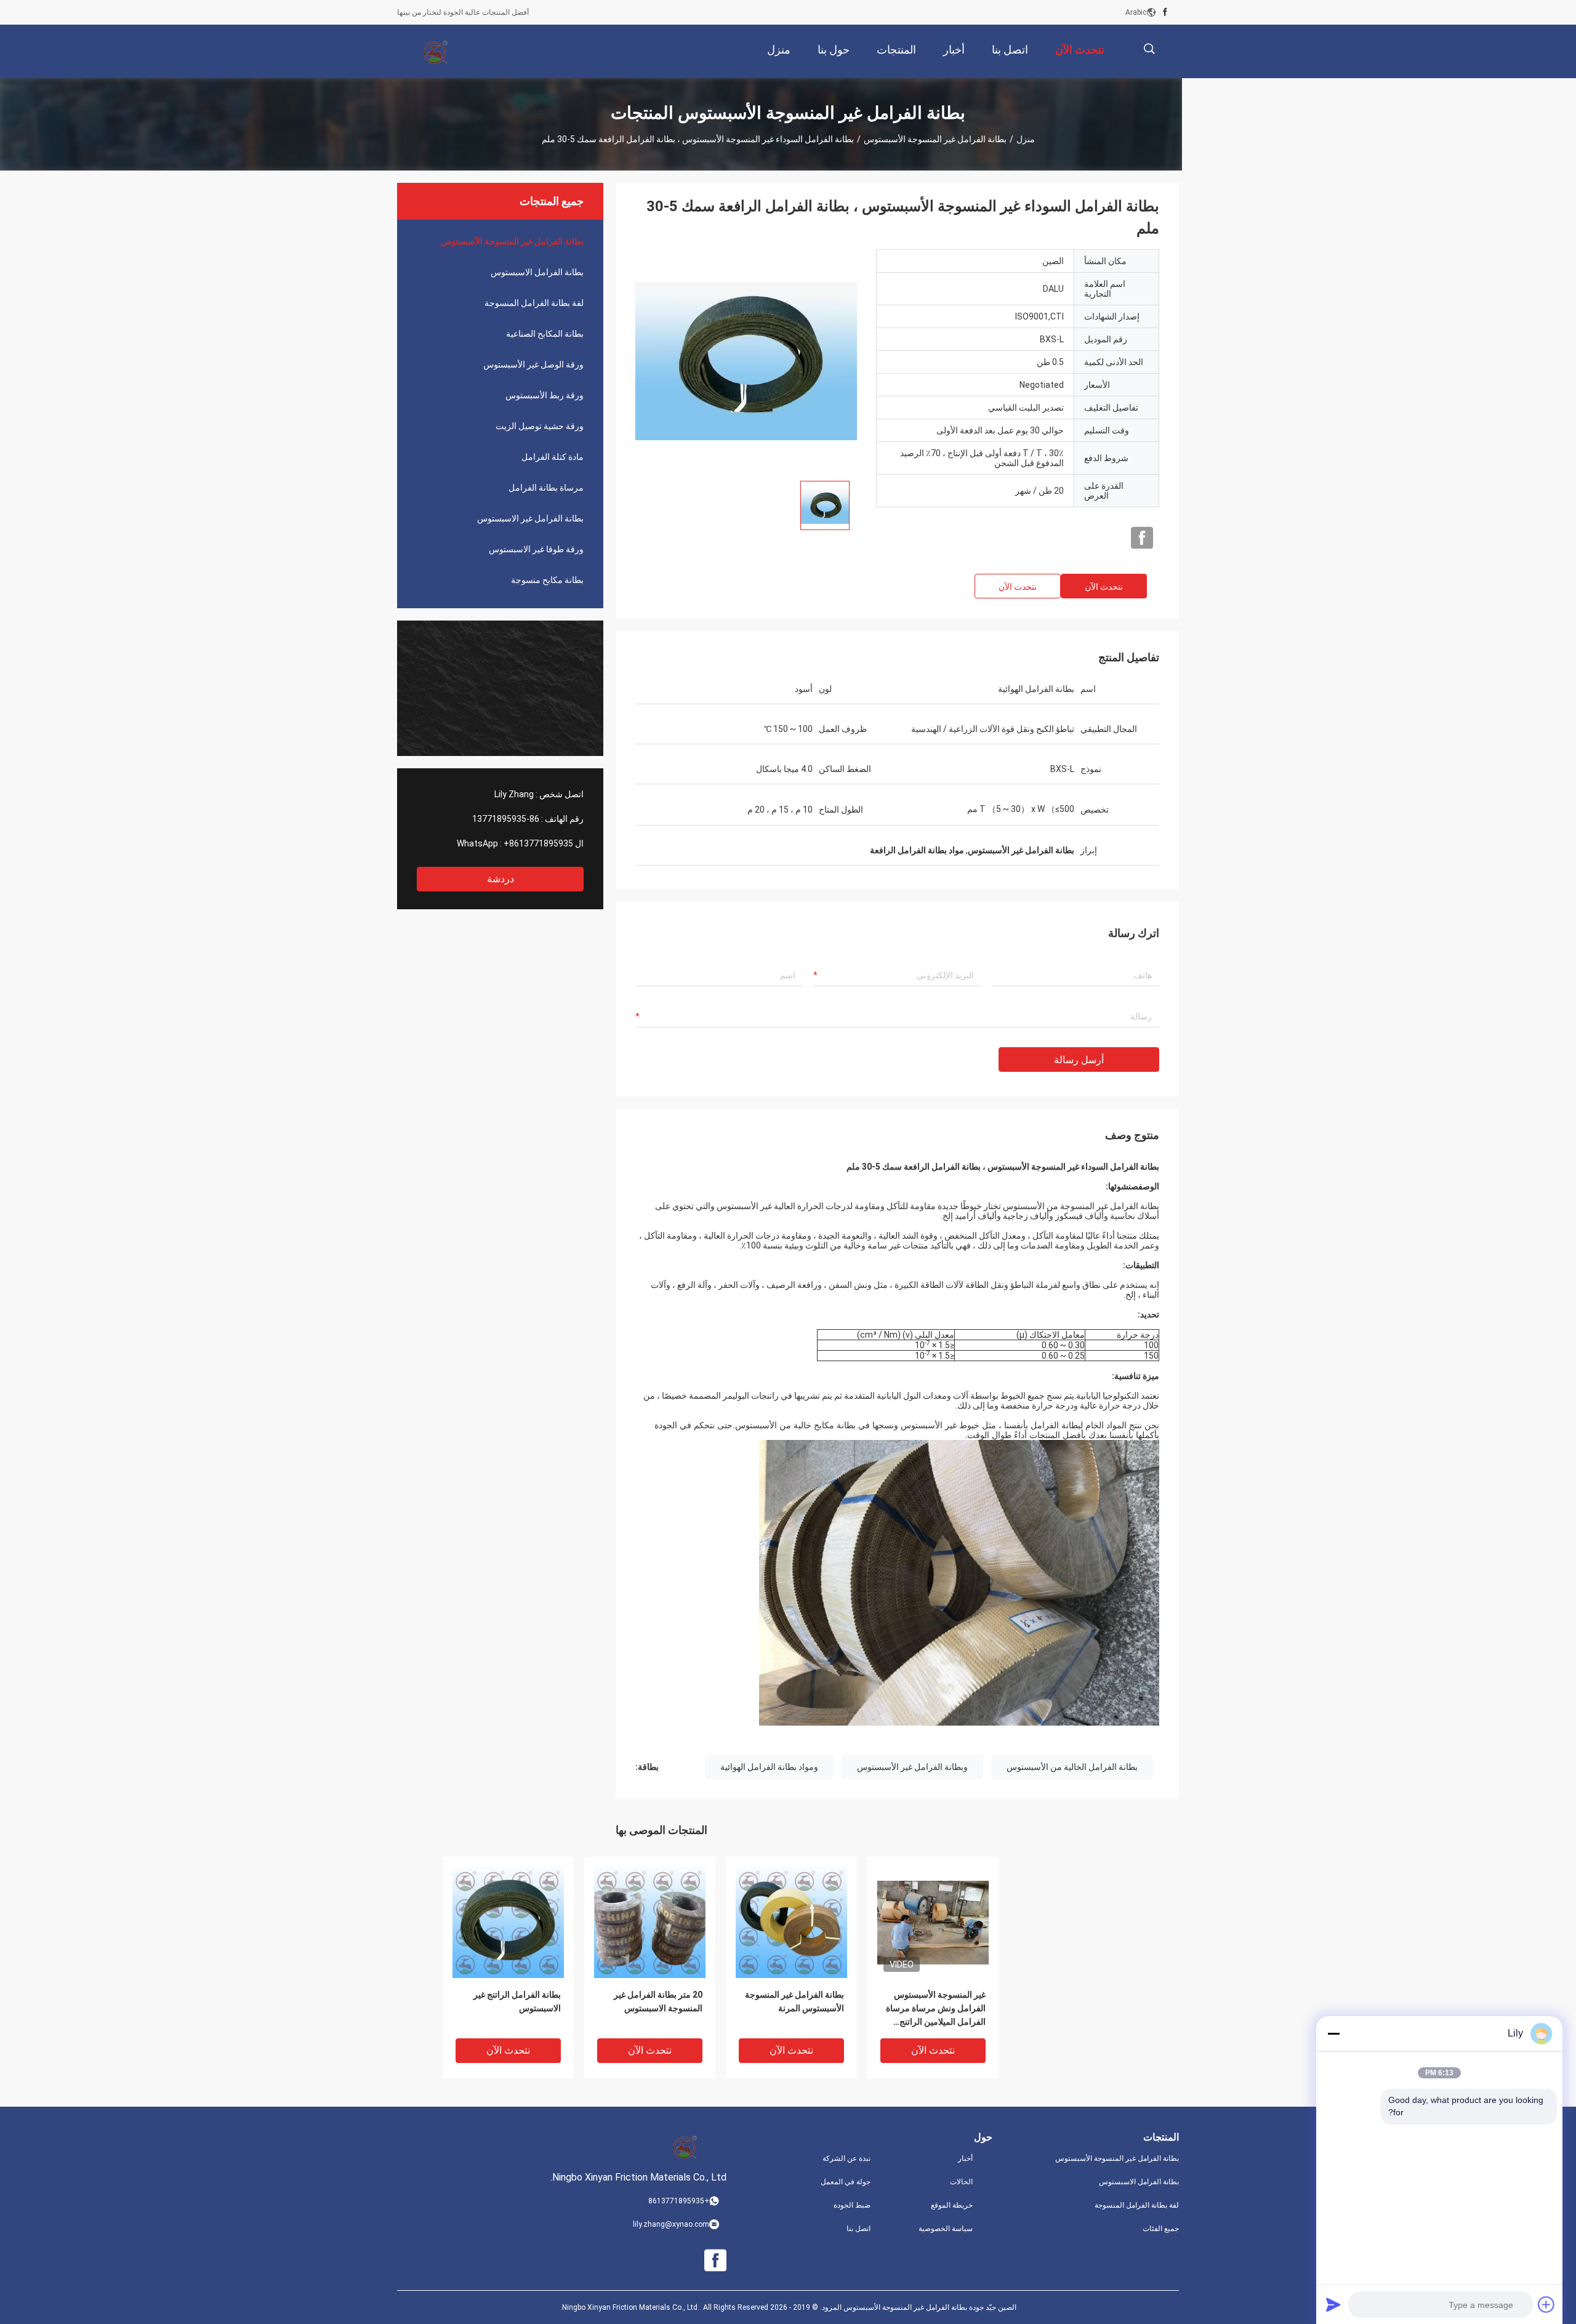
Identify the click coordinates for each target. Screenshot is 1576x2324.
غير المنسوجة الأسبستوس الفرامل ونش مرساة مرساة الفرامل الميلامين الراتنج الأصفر (936, 2009)
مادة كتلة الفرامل (553, 457)
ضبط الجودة (852, 2205)
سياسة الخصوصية (946, 2229)
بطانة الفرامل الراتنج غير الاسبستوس (517, 2001)
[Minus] (1333, 2033)
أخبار (965, 2158)
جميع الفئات (1161, 2229)
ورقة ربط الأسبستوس (545, 395)
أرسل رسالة (1079, 1060)
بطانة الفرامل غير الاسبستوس (530, 518)
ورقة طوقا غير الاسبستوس (536, 549)
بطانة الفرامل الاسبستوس (537, 272)
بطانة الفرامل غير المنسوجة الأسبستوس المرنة (794, 2001)
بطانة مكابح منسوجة (547, 580)
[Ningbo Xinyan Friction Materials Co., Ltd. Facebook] (1165, 12)
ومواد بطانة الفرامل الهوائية (769, 1767)
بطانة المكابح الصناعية (545, 334)
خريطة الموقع (952, 2205)
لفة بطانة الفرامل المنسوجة (534, 303)
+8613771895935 (538, 843)
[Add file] (1546, 2304)
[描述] (1149, 49)
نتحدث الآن (1104, 587)
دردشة (501, 879)
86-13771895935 (506, 819)
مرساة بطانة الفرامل (546, 488)
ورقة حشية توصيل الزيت (540, 426)
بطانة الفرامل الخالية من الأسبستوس (1072, 1767)
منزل (1026, 139)
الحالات (961, 2182)
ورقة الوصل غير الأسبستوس (533, 364)
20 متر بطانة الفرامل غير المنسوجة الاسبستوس (658, 2001)
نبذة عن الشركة (846, 2158)
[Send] (1333, 2304)
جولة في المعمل (846, 2182)
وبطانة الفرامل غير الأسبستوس (912, 1767)
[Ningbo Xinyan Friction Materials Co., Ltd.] (437, 52)
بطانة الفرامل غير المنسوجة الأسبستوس (935, 139)
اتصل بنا (858, 2229)
